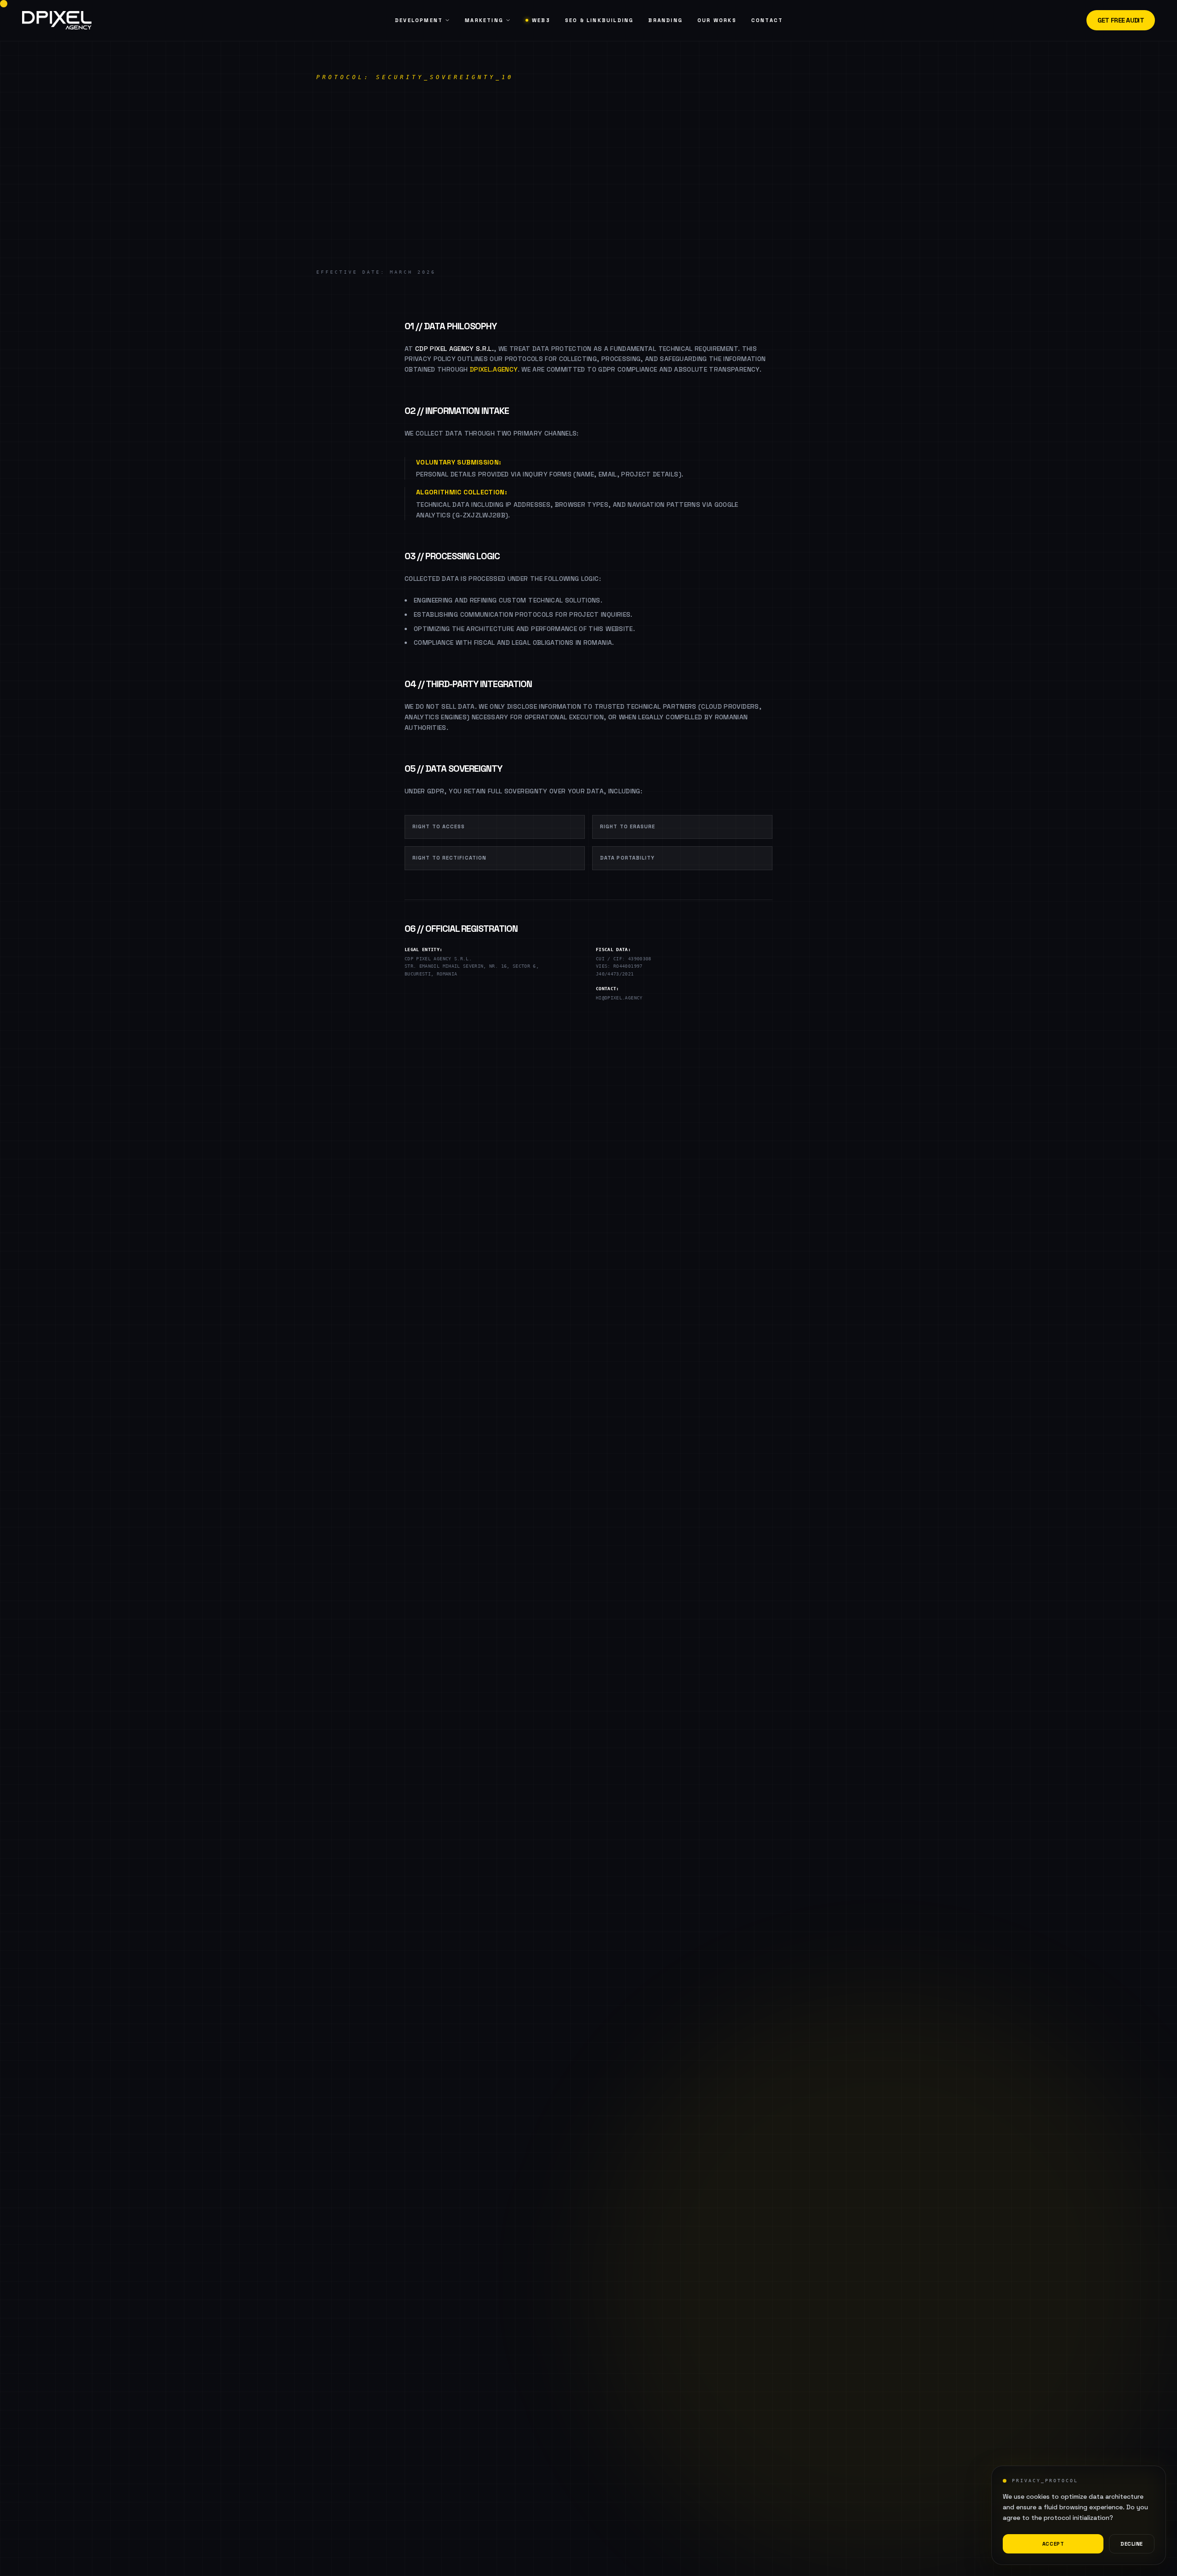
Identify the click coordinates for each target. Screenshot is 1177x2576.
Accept (1053, 2544)
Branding (666, 20)
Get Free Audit (1121, 20)
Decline (1132, 2544)
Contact (767, 20)
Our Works (717, 20)
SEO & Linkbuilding (600, 20)
